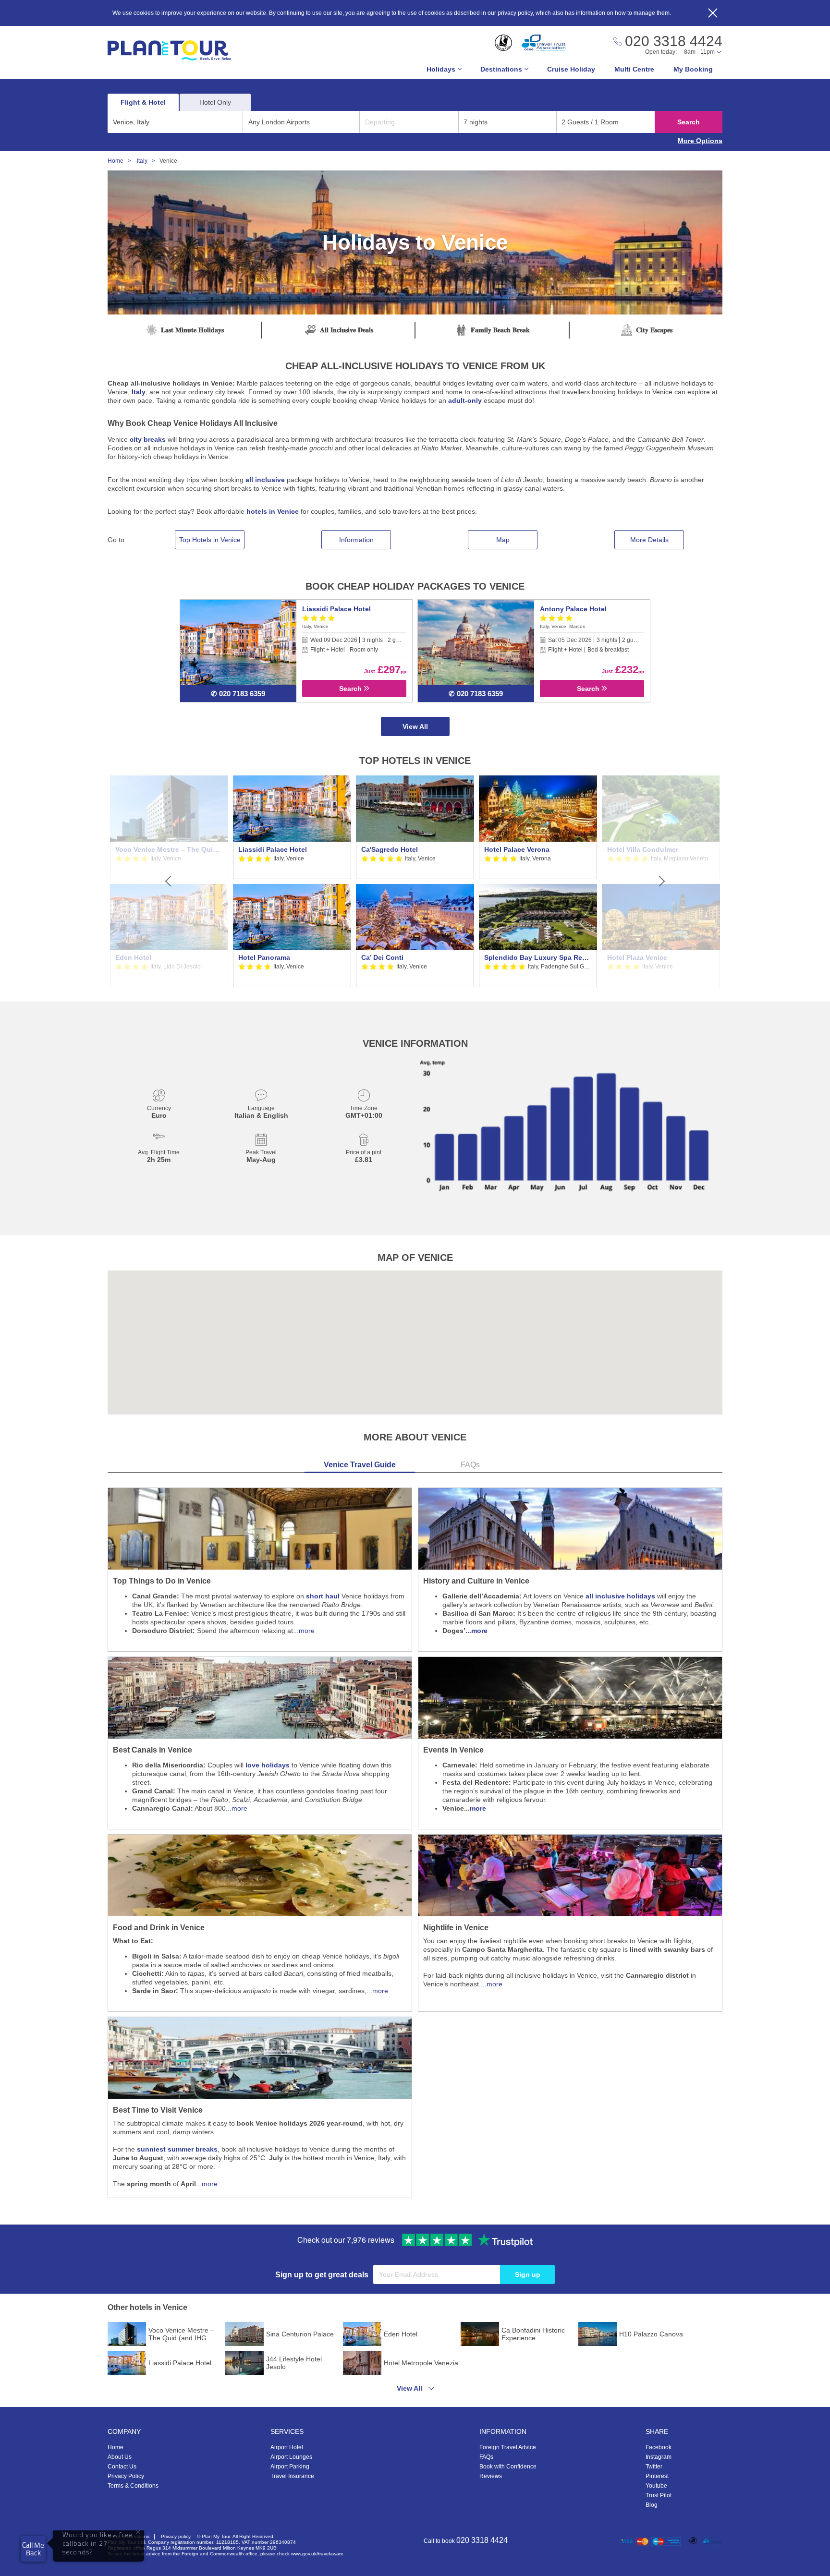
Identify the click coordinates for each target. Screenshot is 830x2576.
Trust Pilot (659, 2495)
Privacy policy (176, 2536)
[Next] (661, 882)
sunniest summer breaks (177, 2149)
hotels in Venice (273, 511)
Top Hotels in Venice (210, 540)
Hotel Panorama (264, 957)
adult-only (465, 400)
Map (503, 540)
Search (689, 122)
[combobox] (175, 122)
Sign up (528, 2274)
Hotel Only (215, 102)
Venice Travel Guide (360, 1465)
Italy (139, 392)
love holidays (268, 1765)
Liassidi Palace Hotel (336, 609)
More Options (700, 141)
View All (415, 726)
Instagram (659, 2457)
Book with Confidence (508, 2467)
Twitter (654, 2467)
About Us (120, 2457)
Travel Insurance (292, 2476)
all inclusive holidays (620, 1596)
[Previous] (169, 882)
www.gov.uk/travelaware (317, 2554)
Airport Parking (290, 2467)
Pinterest (657, 2476)
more (307, 1631)
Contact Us (122, 2467)
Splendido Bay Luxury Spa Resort (538, 957)
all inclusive (265, 480)
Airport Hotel (287, 2447)
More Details (649, 540)
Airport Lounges (291, 2457)
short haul (323, 1596)
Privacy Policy (126, 2476)
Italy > (148, 161)
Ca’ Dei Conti (382, 957)
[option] (292, 882)
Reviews (491, 2476)
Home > (122, 161)
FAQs (470, 1465)
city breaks (148, 439)
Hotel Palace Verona (517, 849)
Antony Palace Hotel (573, 609)
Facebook (659, 2447)
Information (356, 540)
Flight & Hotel (143, 102)
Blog (652, 2505)
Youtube (656, 2486)
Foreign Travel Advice (508, 2447)
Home (116, 2447)
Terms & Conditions (133, 2486)
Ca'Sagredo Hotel (390, 849)
